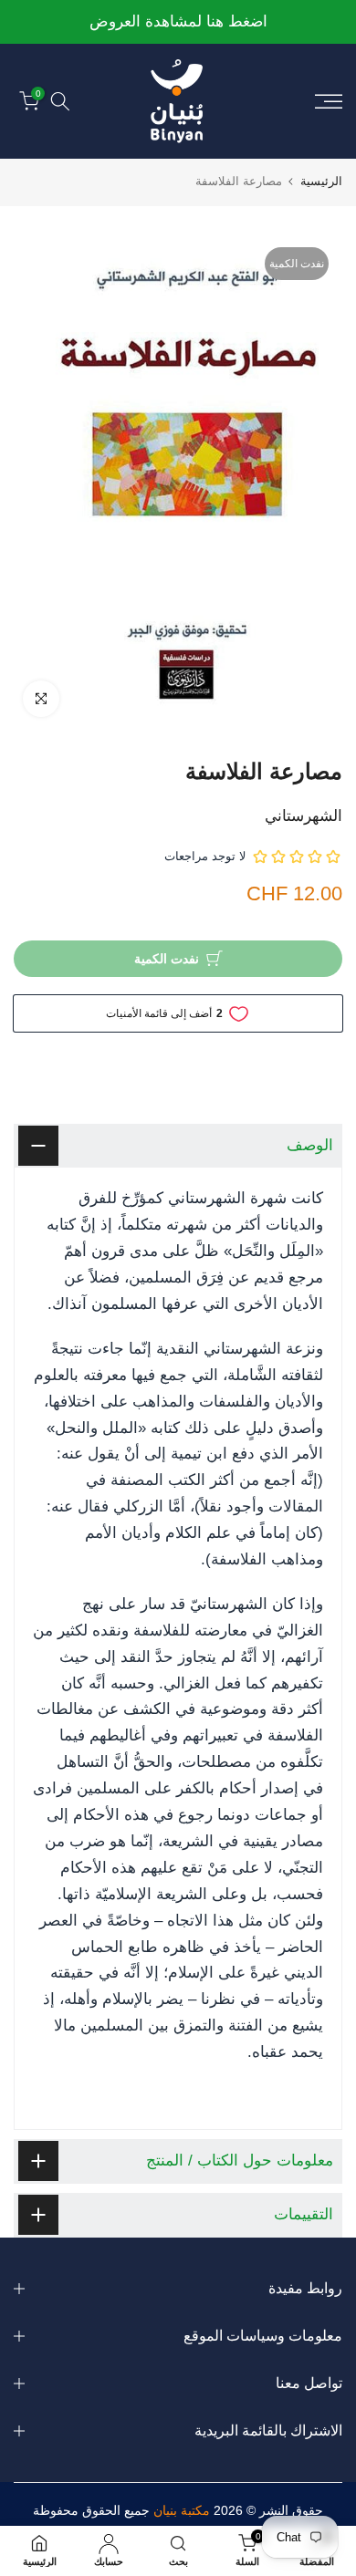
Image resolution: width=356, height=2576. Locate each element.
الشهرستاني (304, 816)
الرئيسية (321, 181)
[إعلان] (178, 22)
